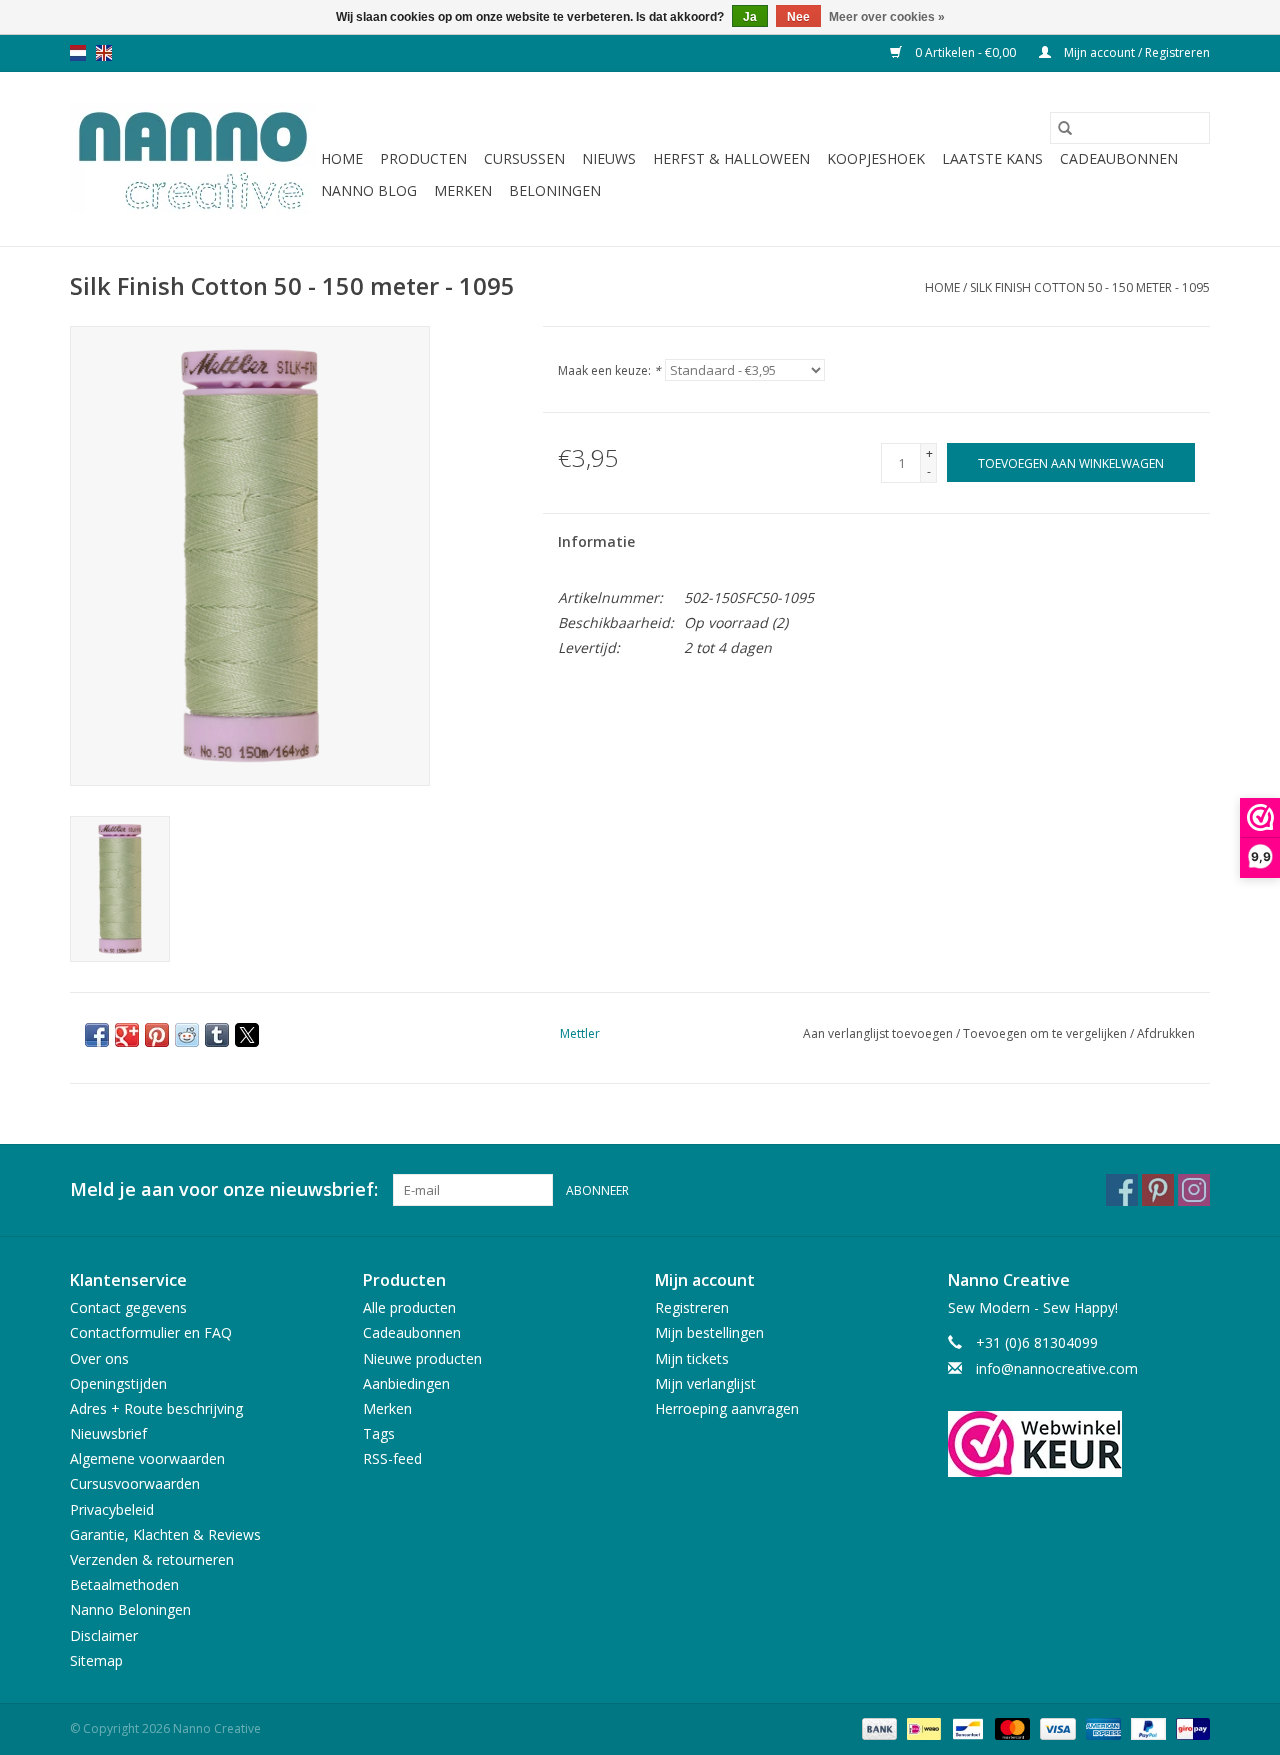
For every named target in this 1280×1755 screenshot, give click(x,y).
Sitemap (96, 1660)
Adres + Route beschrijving (156, 1408)
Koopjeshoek (876, 158)
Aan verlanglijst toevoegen (879, 1033)
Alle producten (409, 1307)
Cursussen (524, 158)
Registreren (692, 1307)
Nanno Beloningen (130, 1609)
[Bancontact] (966, 1727)
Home (342, 158)
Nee (798, 17)
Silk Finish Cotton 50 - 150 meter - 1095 (1090, 287)
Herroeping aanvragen (727, 1408)
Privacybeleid (112, 1509)
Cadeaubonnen (1119, 158)
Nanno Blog (369, 190)
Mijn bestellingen (709, 1332)
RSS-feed (392, 1458)
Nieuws (609, 158)
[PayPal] (1146, 1727)
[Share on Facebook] (97, 1035)
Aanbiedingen (406, 1383)
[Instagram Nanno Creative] (1194, 1190)
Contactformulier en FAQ (151, 1332)
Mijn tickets (692, 1358)
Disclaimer (104, 1635)
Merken (463, 190)
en (104, 53)
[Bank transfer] (877, 1727)
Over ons (99, 1358)
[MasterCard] (1010, 1727)
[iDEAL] (922, 1727)
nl (78, 53)
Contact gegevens (128, 1307)
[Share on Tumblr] (217, 1035)
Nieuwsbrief (108, 1433)
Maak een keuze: (609, 370)
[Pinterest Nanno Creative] (1158, 1190)
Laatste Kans (992, 158)
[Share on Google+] (127, 1035)
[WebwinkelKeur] (1079, 1444)
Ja (750, 17)
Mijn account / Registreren (1135, 52)
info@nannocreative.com (1057, 1368)
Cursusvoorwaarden (135, 1483)
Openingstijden (118, 1383)
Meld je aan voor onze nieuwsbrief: (224, 1189)
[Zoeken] (1065, 128)
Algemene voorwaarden (147, 1458)
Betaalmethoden (124, 1584)
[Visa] (1055, 1727)
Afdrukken (1166, 1033)
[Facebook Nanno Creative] (1122, 1190)
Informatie (596, 541)
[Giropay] (1189, 1727)
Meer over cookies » (887, 17)
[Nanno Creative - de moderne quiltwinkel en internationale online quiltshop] (192, 159)
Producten (423, 158)
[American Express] (1101, 1727)
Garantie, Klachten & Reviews (165, 1534)
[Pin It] (157, 1035)
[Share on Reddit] (187, 1035)
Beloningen (555, 190)
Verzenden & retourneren (152, 1559)
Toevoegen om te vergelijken (1046, 1033)
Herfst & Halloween (731, 158)
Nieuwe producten (422, 1358)
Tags (379, 1433)
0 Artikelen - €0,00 (965, 52)
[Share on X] (247, 1035)
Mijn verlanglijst (705, 1383)
